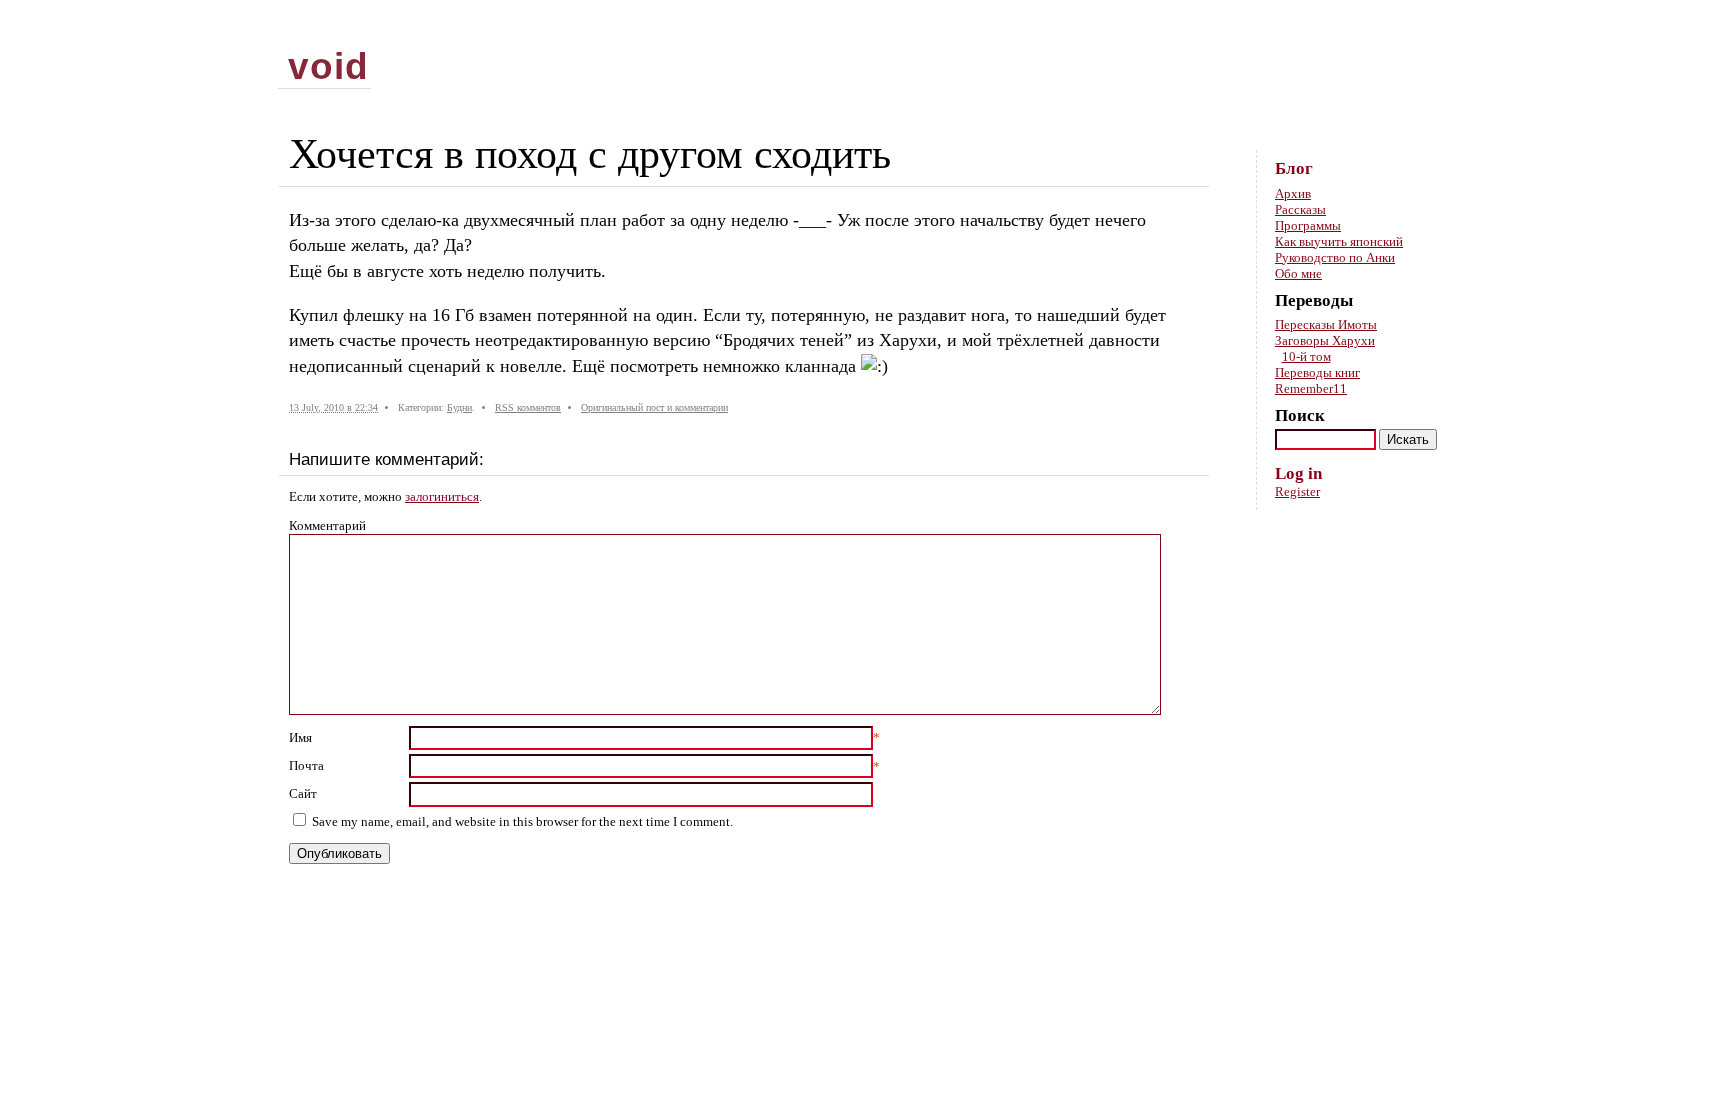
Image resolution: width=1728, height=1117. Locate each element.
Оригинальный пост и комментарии (654, 407)
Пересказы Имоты (1326, 324)
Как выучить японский (1339, 241)
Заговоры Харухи (1325, 340)
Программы (1308, 225)
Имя (300, 737)
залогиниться (442, 496)
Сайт (303, 793)
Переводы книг (1317, 372)
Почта (306, 765)
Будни (459, 407)
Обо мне (1298, 273)
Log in (1298, 473)
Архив (1293, 193)
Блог (1294, 168)
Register (1297, 491)
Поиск (1300, 415)
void (328, 66)
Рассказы (1300, 209)
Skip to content (1417, 30)
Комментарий (327, 525)
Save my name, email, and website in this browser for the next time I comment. (522, 821)
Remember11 (1311, 388)
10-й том (1306, 356)
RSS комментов (528, 407)
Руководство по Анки (1335, 257)
